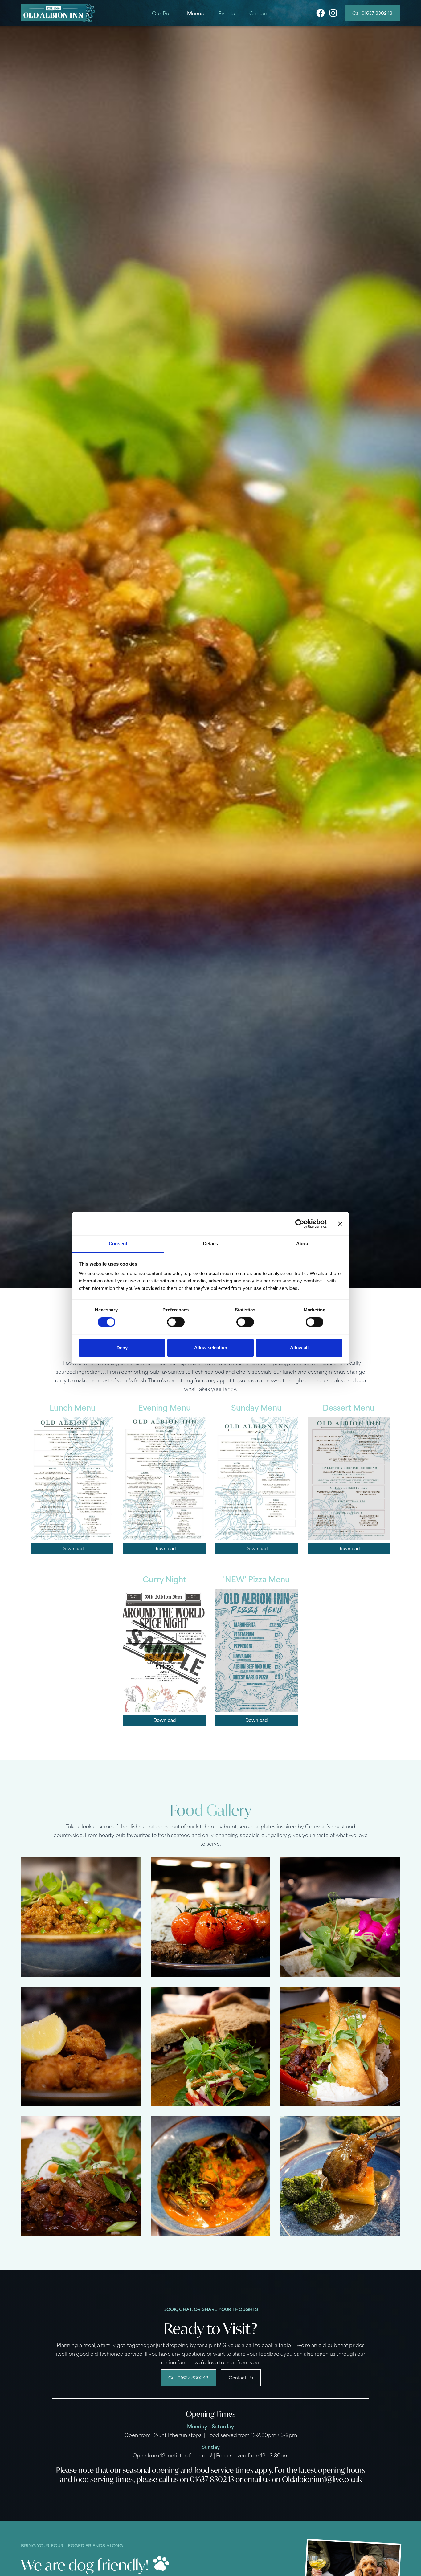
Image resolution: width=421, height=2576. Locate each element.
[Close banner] (340, 1224)
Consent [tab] (118, 1243)
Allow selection (211, 1348)
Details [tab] (211, 1243)
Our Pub (162, 13)
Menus (195, 13)
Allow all (299, 1348)
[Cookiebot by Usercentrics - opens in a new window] (300, 1224)
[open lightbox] (81, 1917)
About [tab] (303, 1243)
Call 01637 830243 (372, 13)
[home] (58, 13)
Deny (122, 1348)
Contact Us (241, 2377)
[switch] (176, 1322)
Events (227, 13)
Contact (259, 13)
